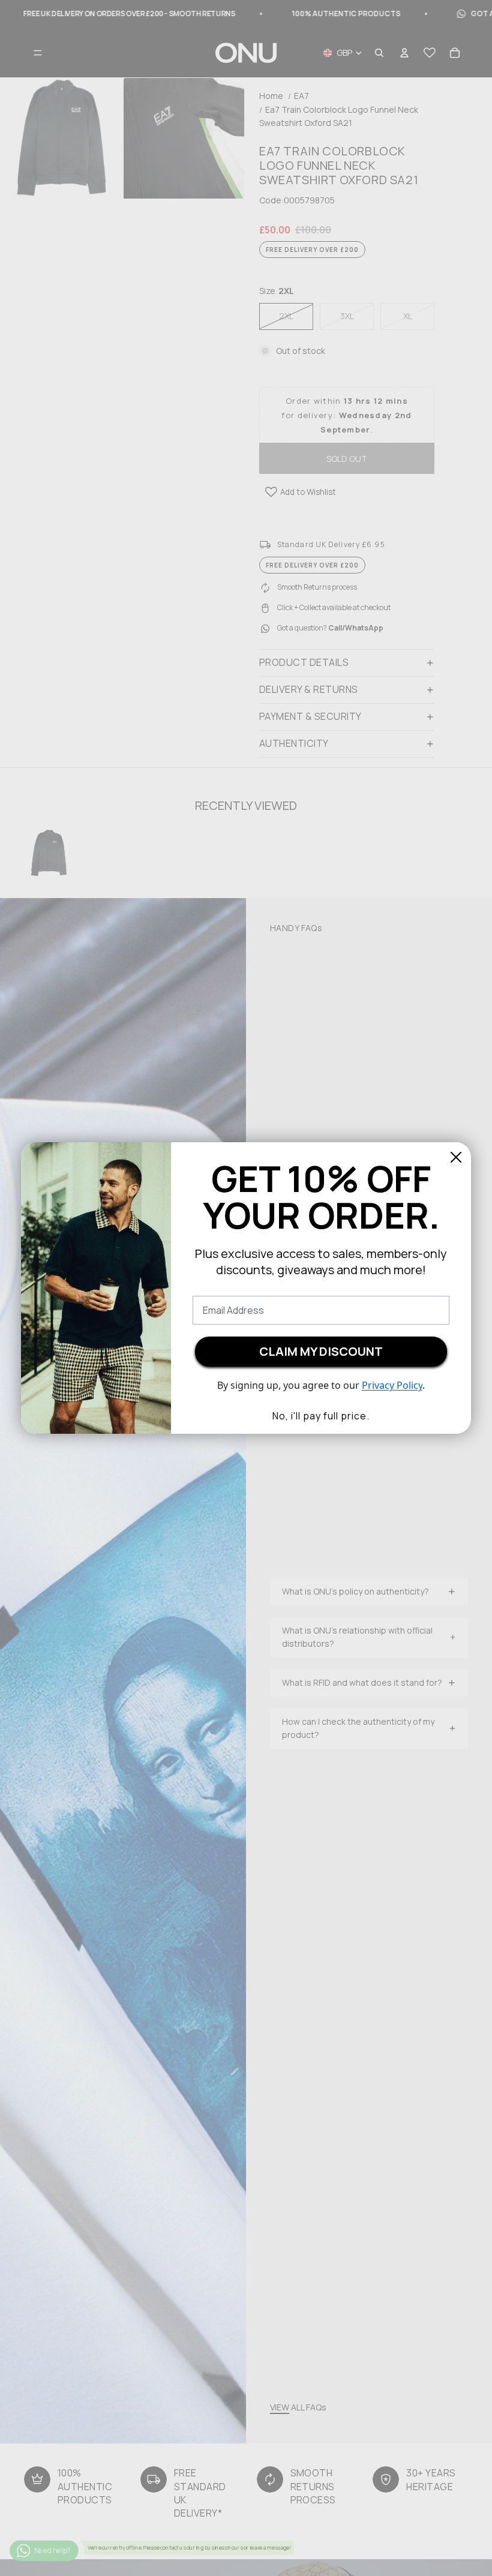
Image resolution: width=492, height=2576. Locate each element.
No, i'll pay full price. (321, 1416)
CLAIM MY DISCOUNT (321, 1351)
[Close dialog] (456, 1157)
